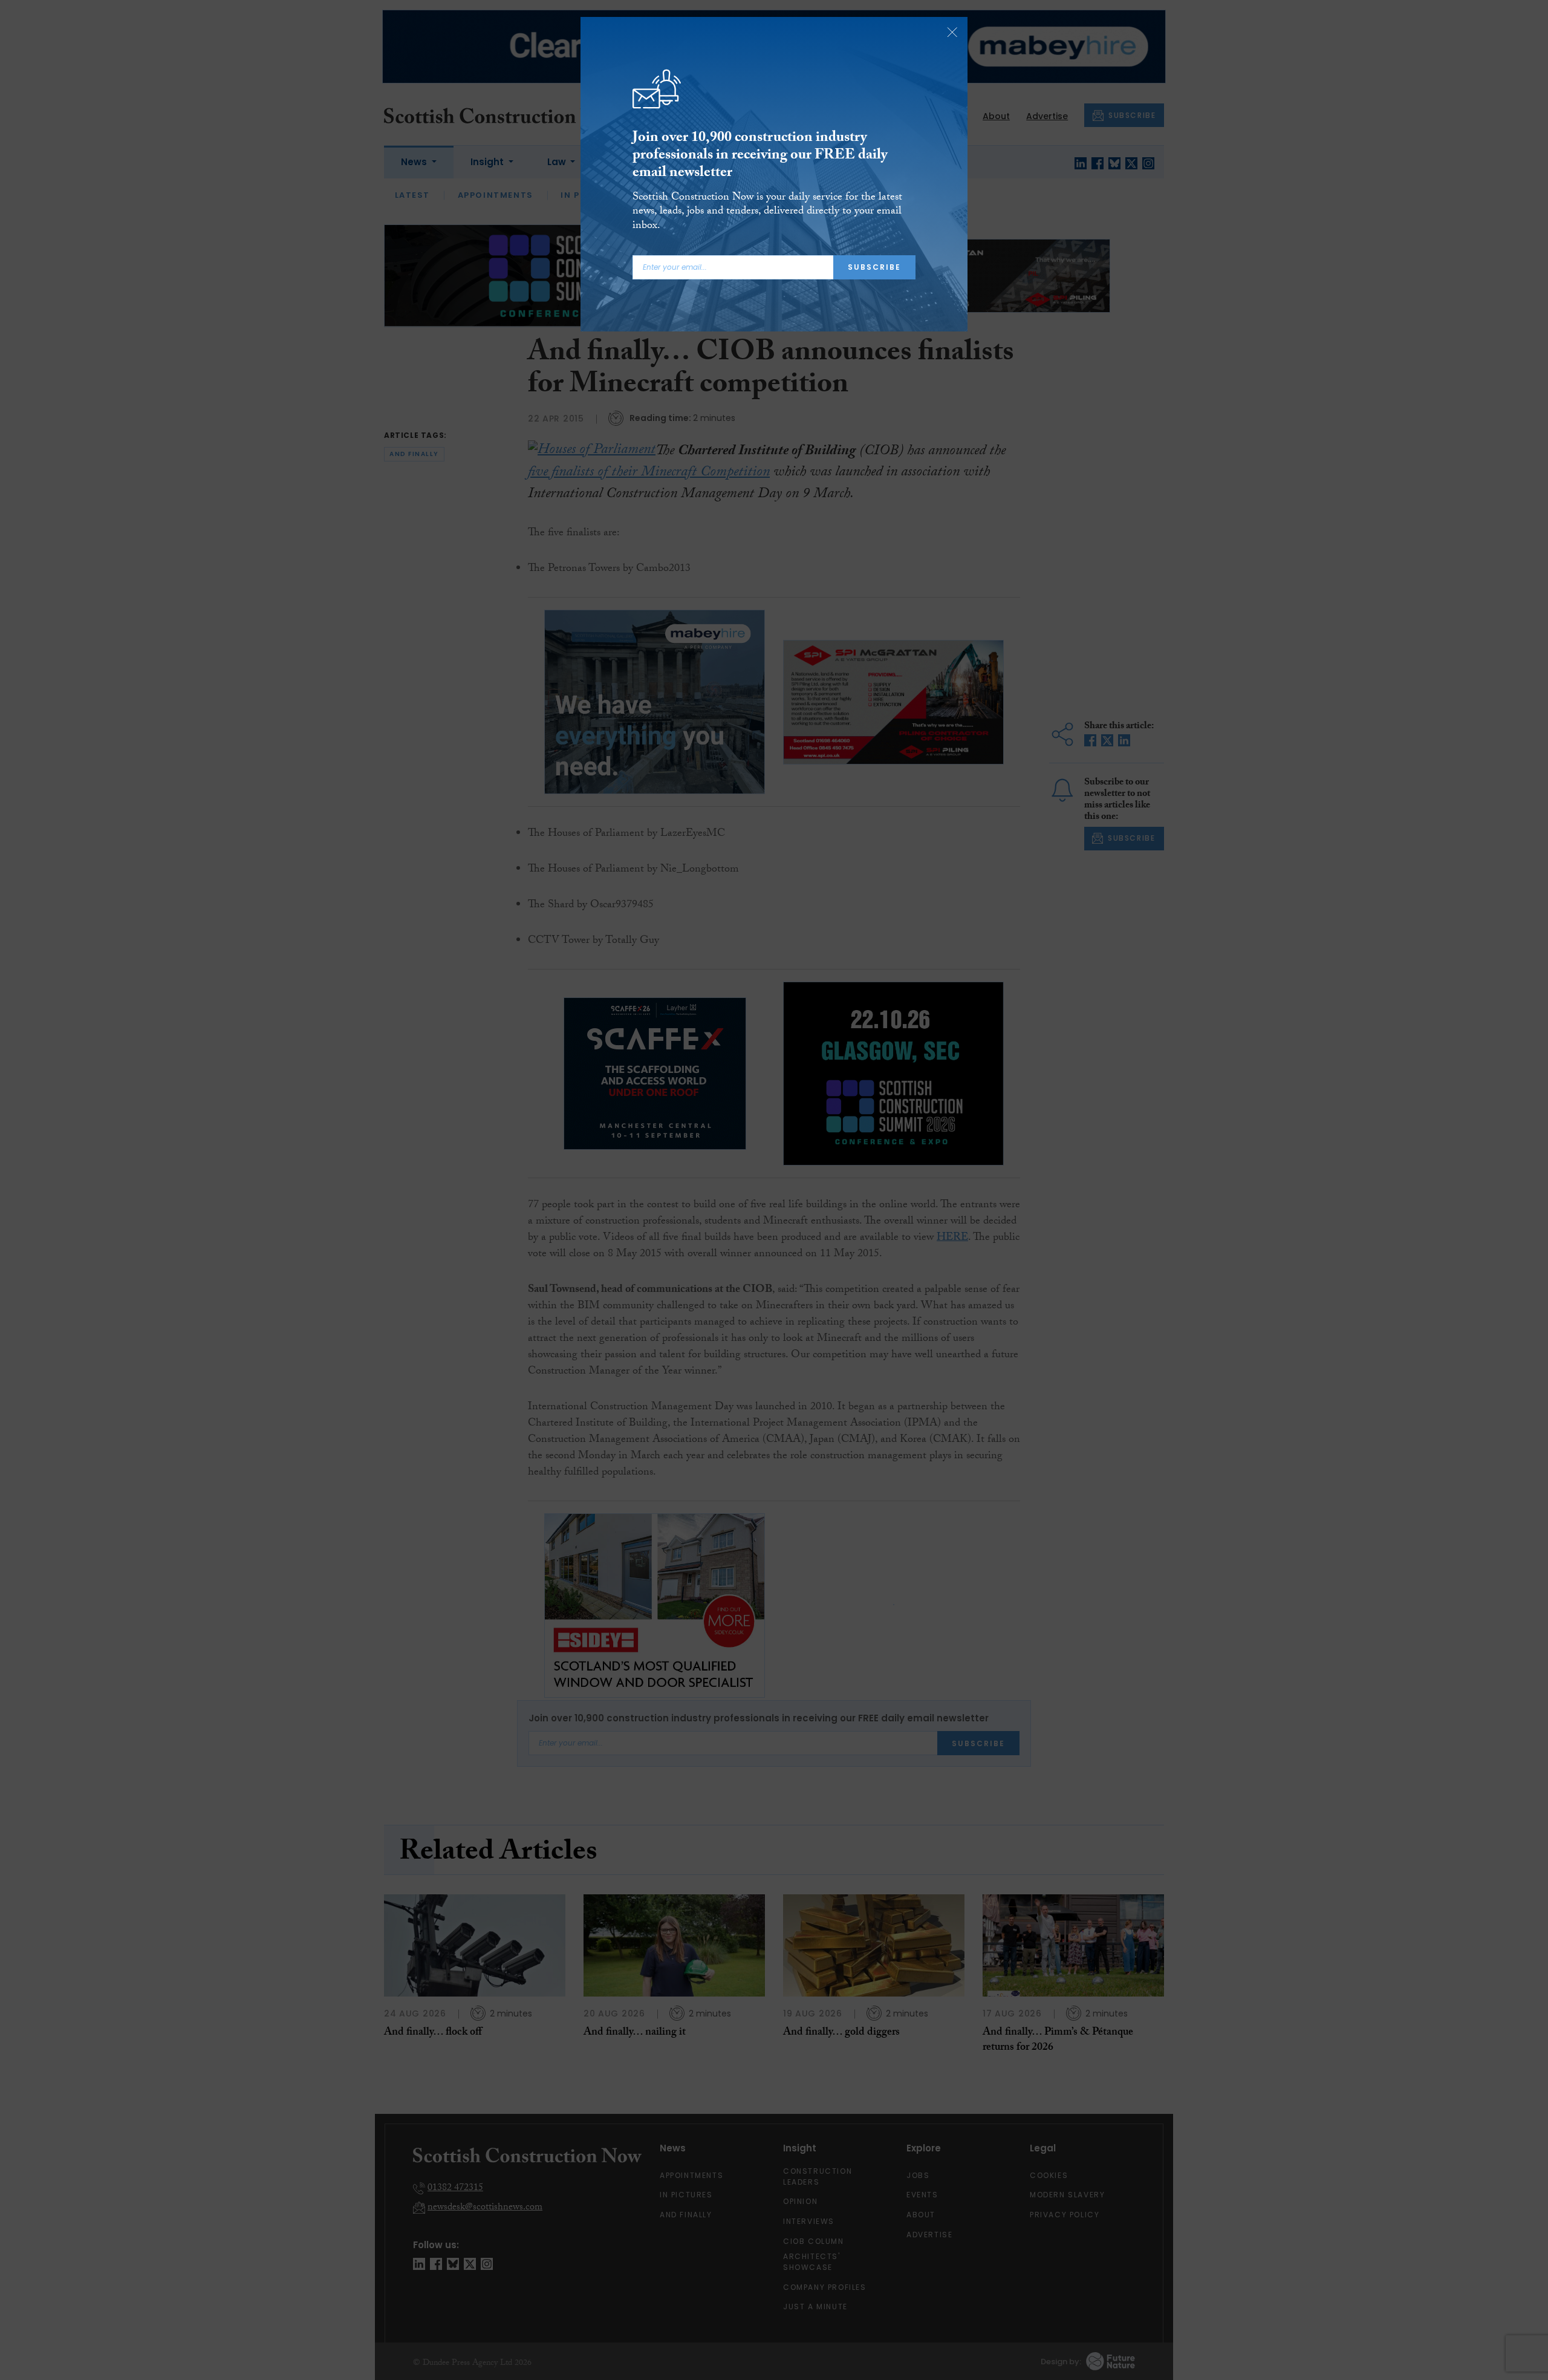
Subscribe (874, 267)
